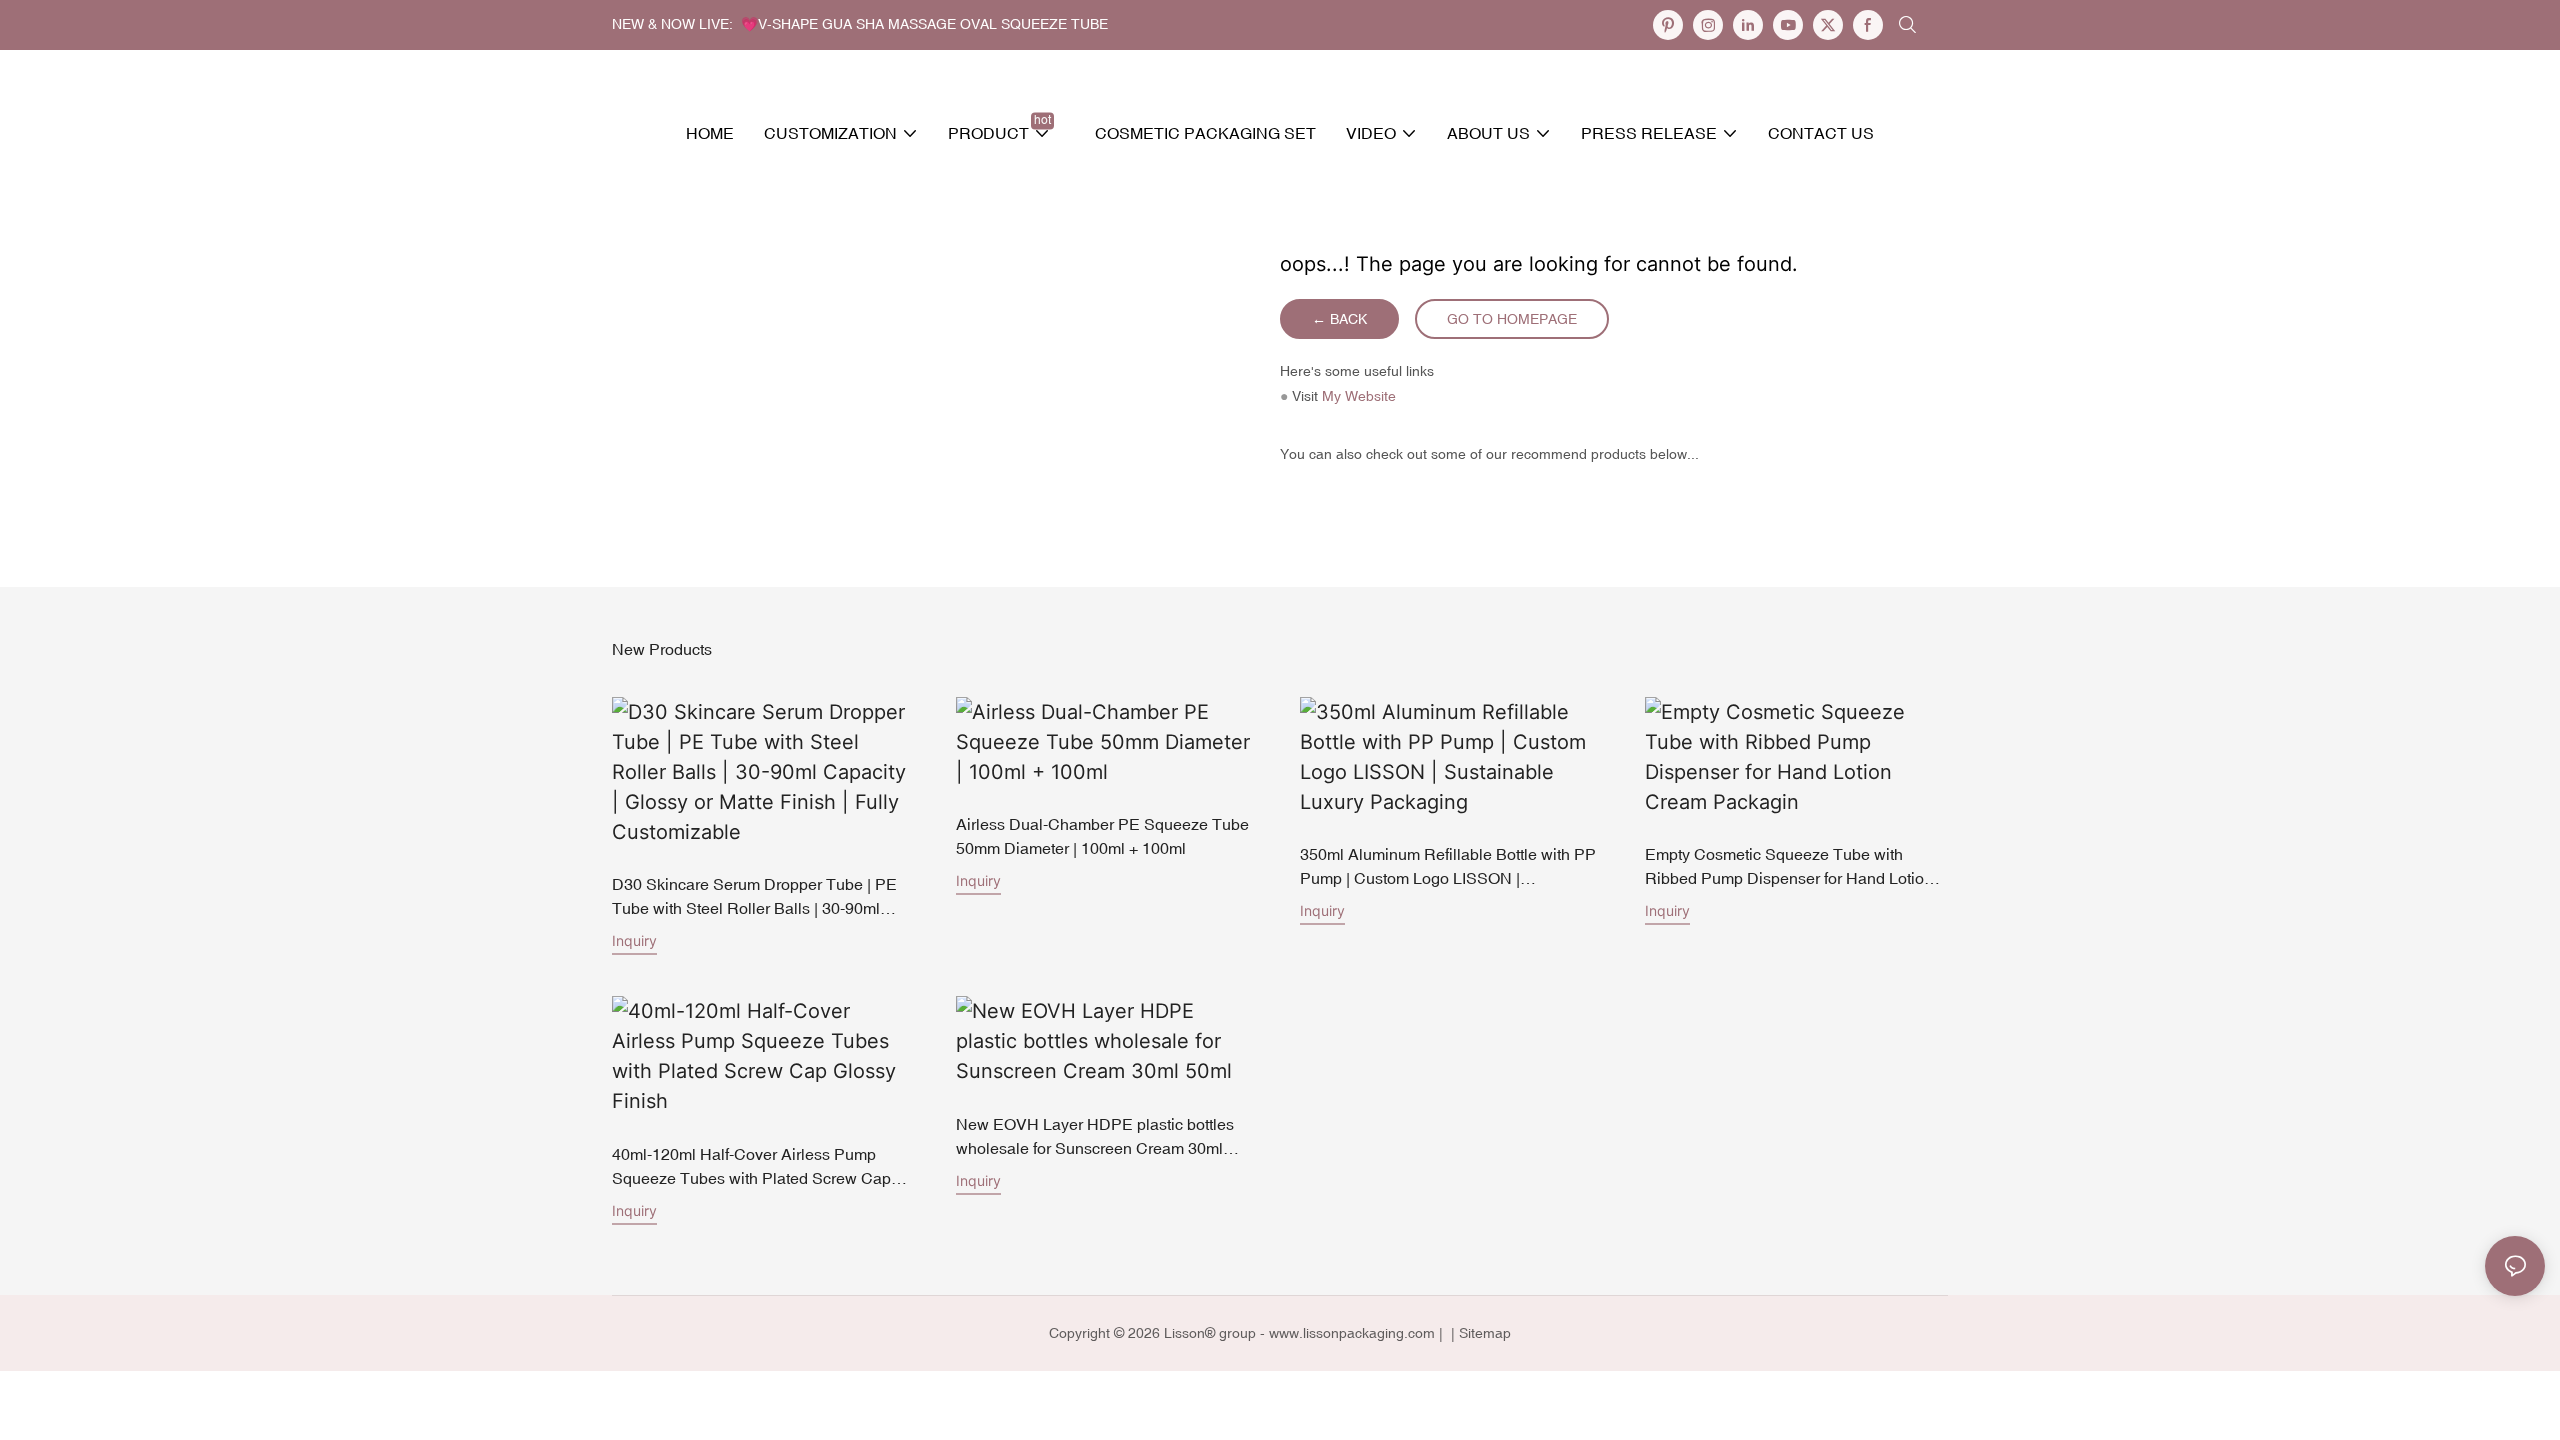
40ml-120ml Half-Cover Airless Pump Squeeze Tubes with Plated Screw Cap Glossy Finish (751, 1167)
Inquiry (634, 940)
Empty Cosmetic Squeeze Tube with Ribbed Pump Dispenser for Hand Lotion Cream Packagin (1789, 867)
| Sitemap (1479, 1333)
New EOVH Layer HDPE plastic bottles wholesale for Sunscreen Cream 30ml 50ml (1095, 1137)
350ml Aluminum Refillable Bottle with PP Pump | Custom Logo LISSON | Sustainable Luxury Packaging (1448, 867)
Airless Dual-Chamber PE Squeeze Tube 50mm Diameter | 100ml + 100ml (1102, 836)
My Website (1359, 396)
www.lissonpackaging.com (1352, 1333)
